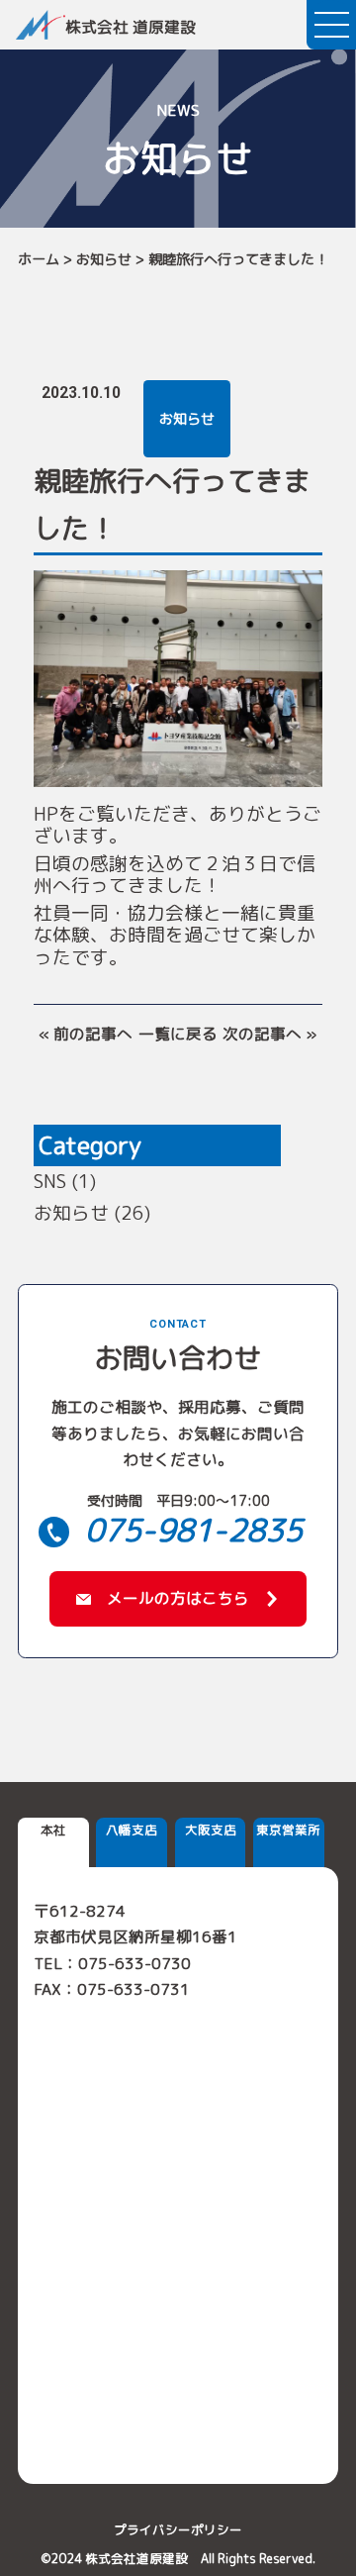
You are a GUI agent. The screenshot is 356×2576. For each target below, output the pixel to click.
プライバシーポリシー (178, 2530)
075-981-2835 (194, 1530)
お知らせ (104, 259)
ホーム (39, 259)
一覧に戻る (178, 1034)
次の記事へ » (270, 1034)
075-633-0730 (134, 1963)
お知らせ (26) (92, 1213)
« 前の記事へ (86, 1034)
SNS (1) (65, 1181)
